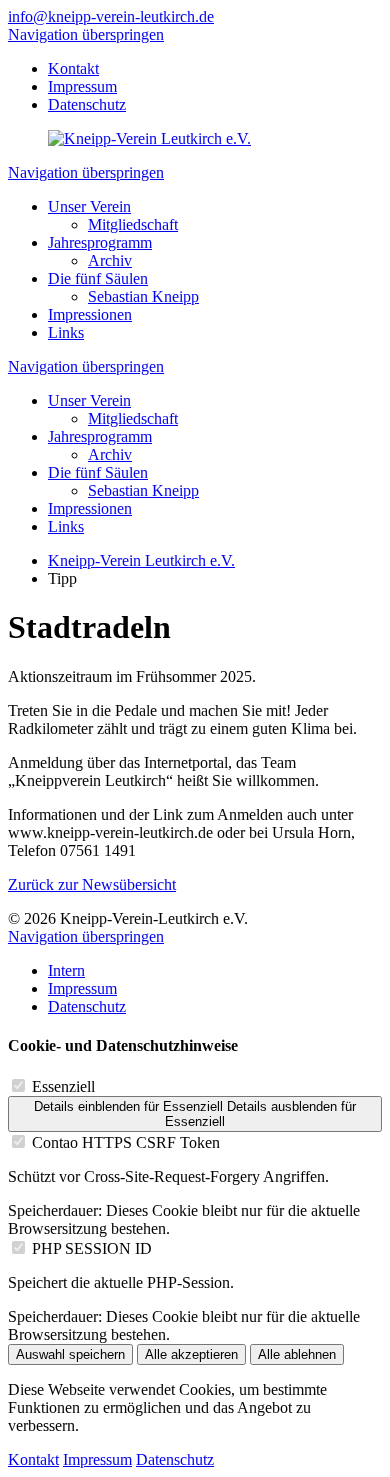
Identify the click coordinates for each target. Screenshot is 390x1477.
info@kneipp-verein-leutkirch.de (111, 16)
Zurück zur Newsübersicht (92, 884)
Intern (66, 970)
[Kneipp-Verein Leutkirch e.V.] (149, 138)
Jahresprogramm (100, 242)
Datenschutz (87, 104)
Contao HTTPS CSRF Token (126, 1142)
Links (66, 332)
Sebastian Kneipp (143, 296)
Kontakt (73, 68)
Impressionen (90, 314)
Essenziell (63, 1086)
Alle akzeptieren (191, 1354)
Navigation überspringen (86, 34)
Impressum (82, 86)
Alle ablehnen (297, 1354)
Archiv (110, 260)
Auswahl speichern (70, 1354)
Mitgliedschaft (133, 224)
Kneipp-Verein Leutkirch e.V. (141, 560)
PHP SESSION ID (92, 1248)
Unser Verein (89, 206)
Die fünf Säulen (98, 278)
